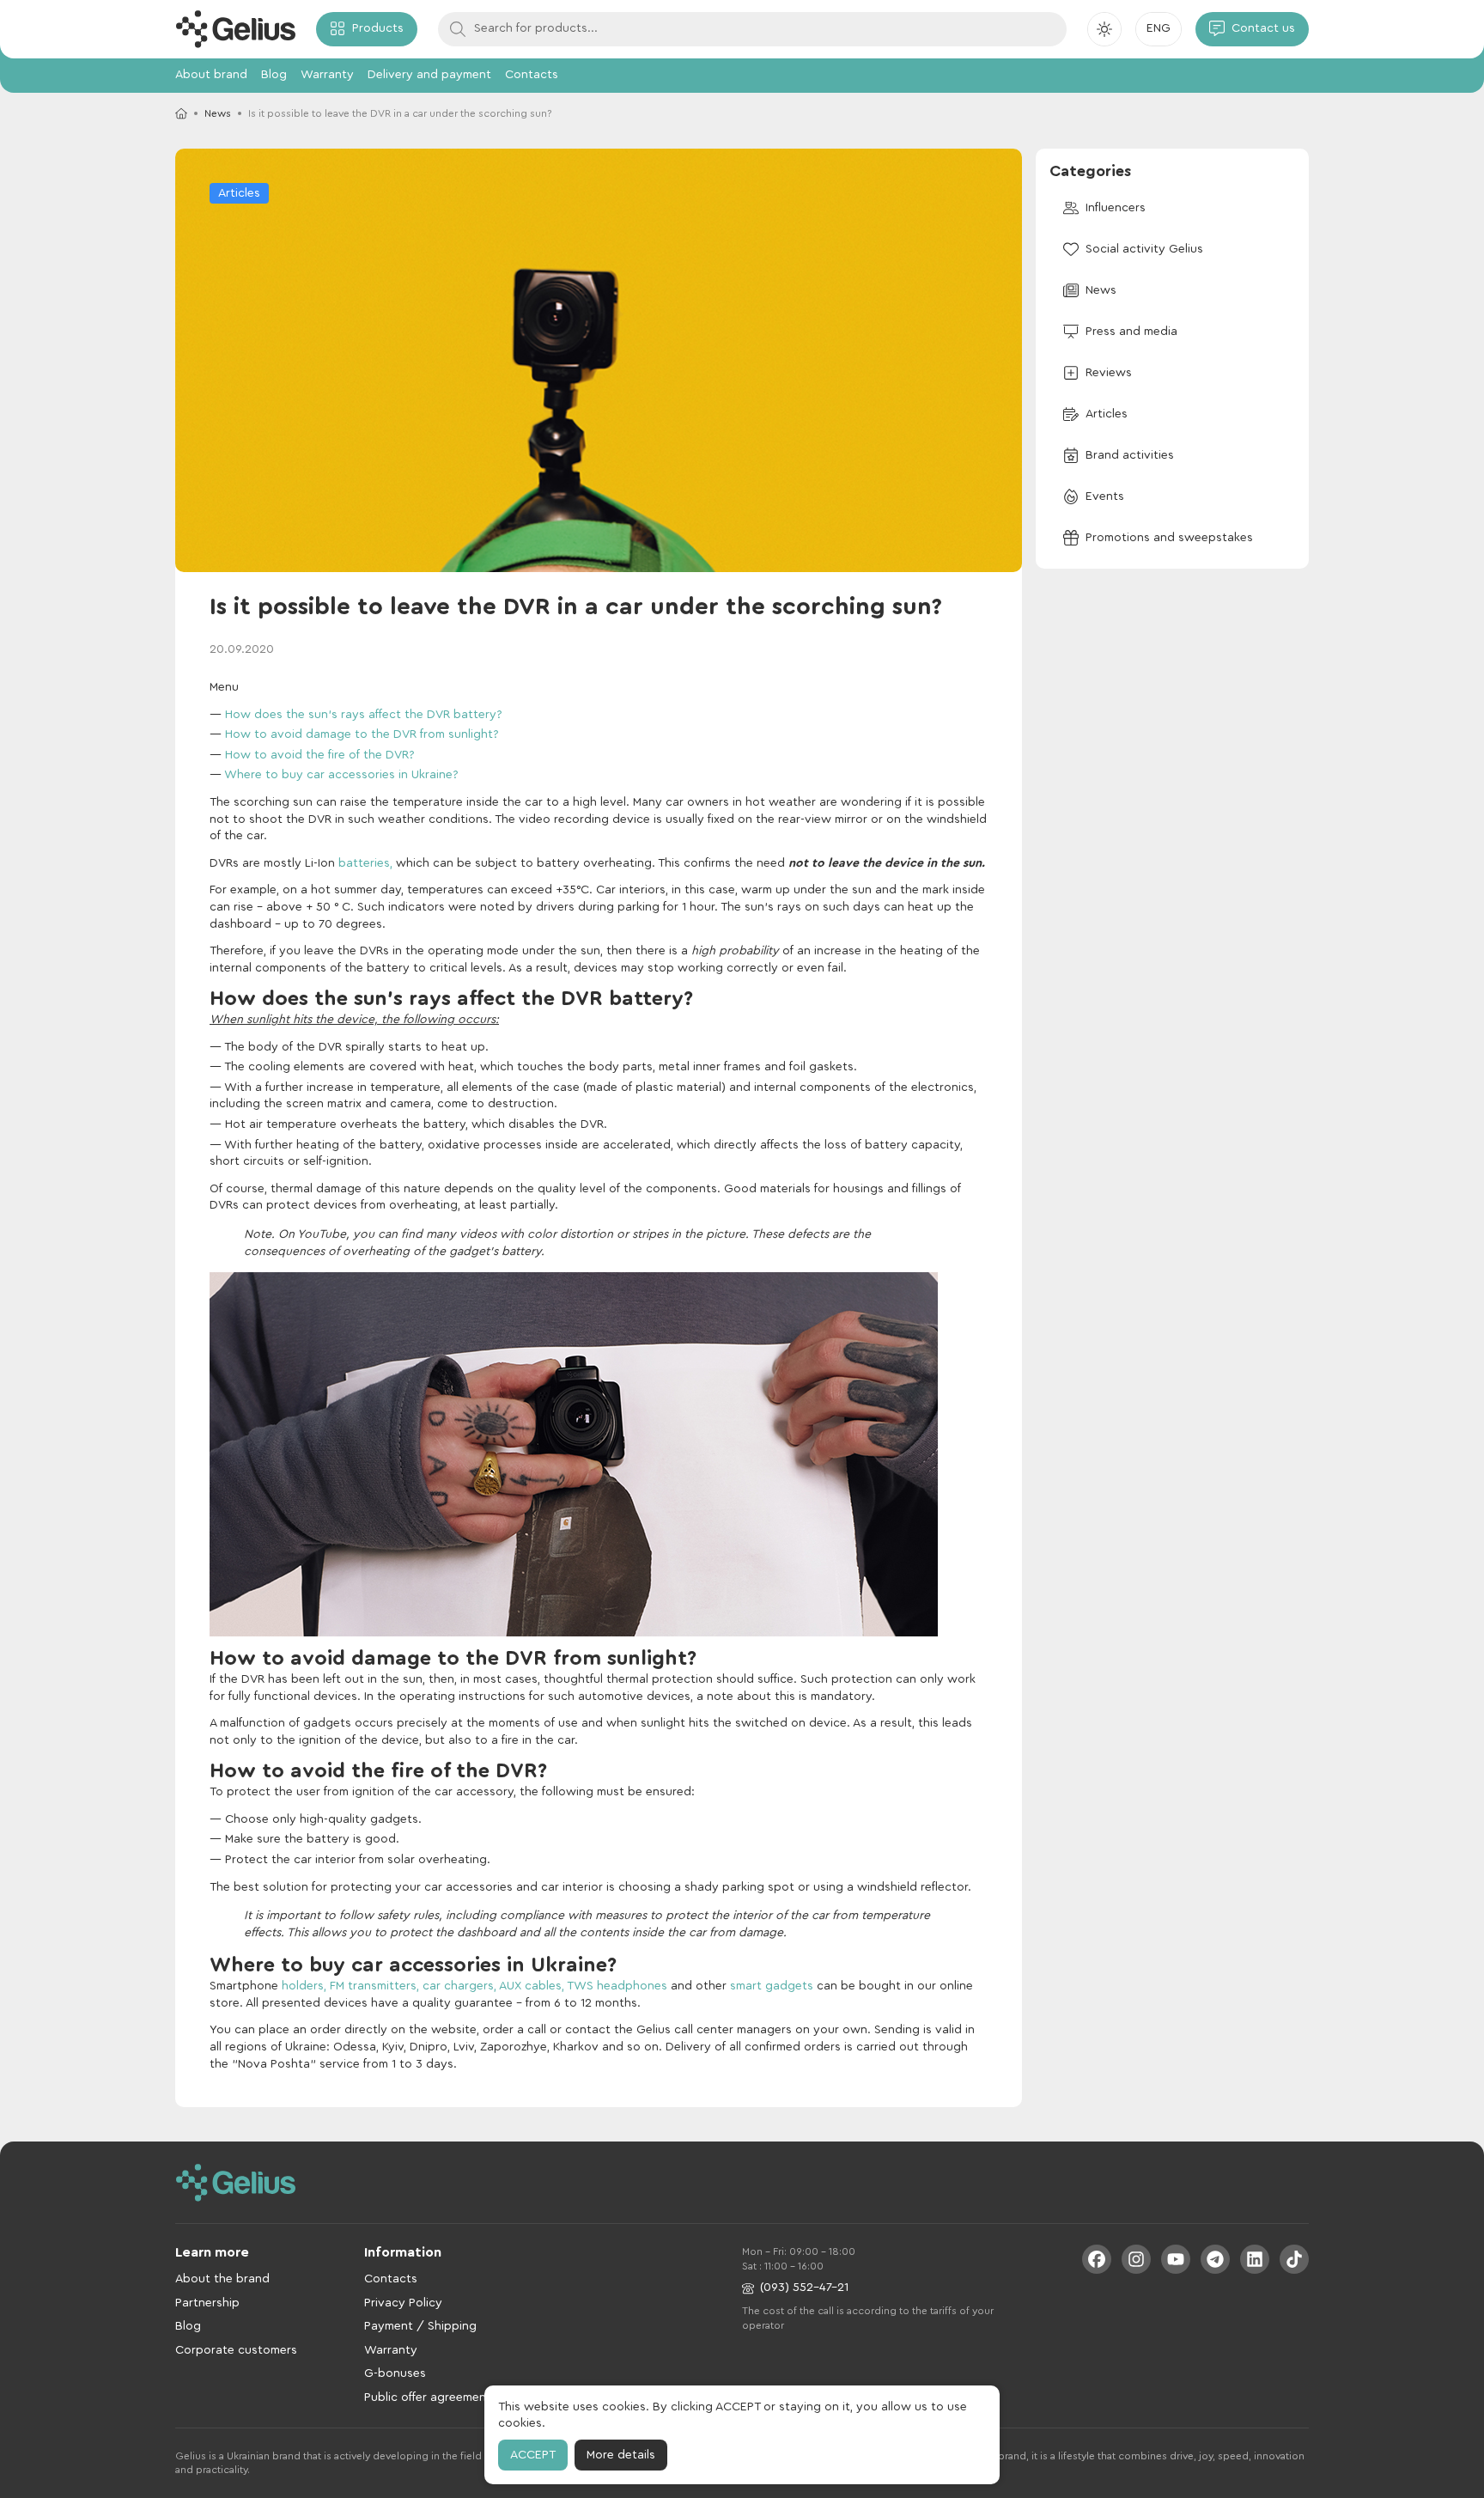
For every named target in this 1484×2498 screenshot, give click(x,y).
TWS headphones (617, 1986)
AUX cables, (532, 1986)
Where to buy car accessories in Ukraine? (341, 775)
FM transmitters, (374, 1986)
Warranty (327, 75)
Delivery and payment (429, 75)
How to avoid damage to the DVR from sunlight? (362, 734)
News (218, 113)
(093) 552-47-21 (804, 2288)
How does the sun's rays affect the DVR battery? (364, 715)
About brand (211, 75)
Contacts (532, 75)
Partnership (207, 2303)
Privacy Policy (403, 2303)
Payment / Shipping (420, 2326)
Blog (274, 75)
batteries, (365, 863)
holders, (304, 1986)
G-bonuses (395, 2373)
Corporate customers (236, 2350)
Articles (239, 193)
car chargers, (459, 1986)
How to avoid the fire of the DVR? (320, 755)
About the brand (222, 2279)
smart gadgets (770, 1986)
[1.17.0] (235, 29)
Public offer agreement (428, 2397)
